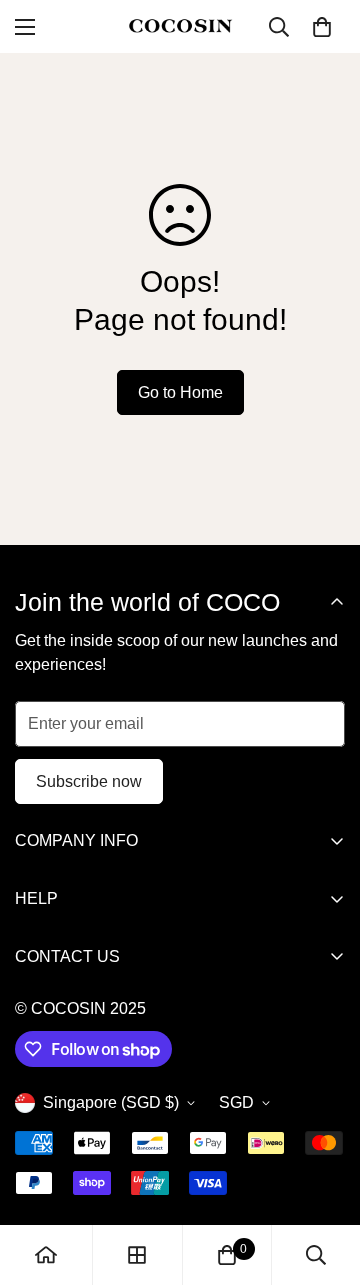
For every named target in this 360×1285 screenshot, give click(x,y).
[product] (46, 1255)
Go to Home (180, 392)
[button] (322, 27)
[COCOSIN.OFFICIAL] (180, 26)
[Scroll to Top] (324, 1179)
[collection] (137, 1255)
